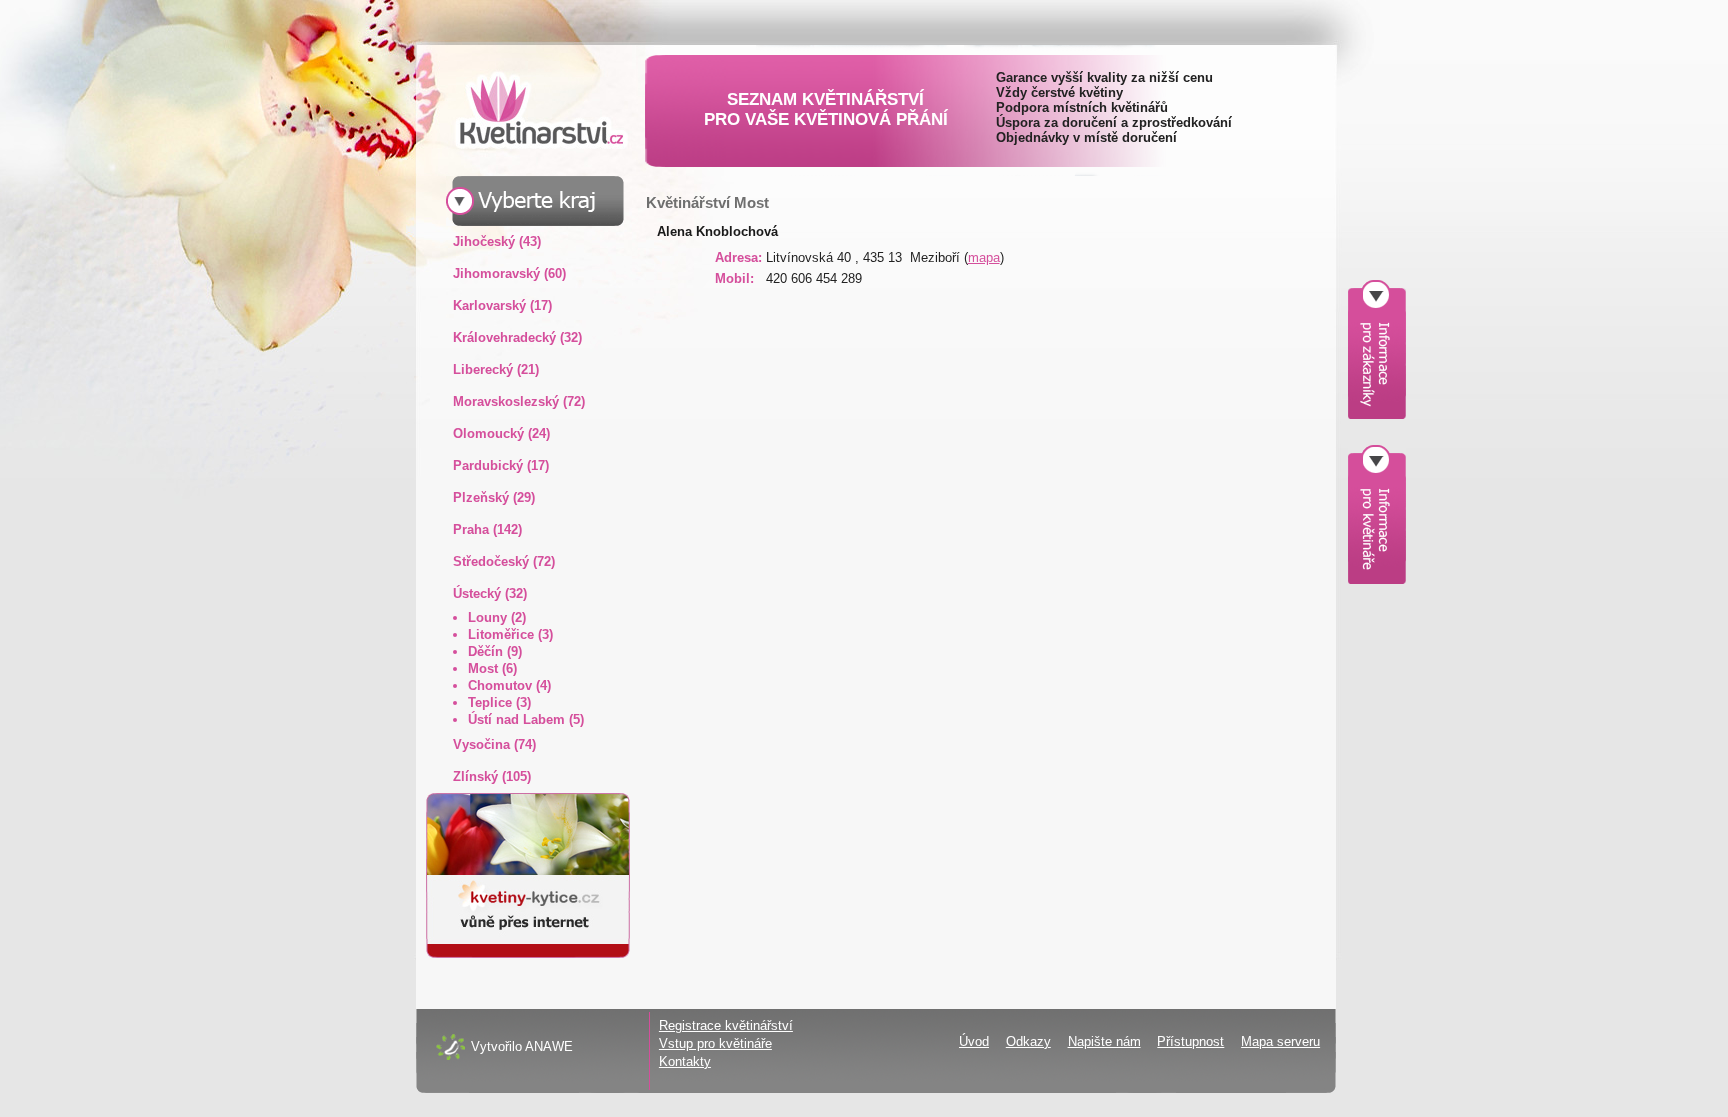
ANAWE (549, 1046)
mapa (984, 257)
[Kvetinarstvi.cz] (526, 109)
